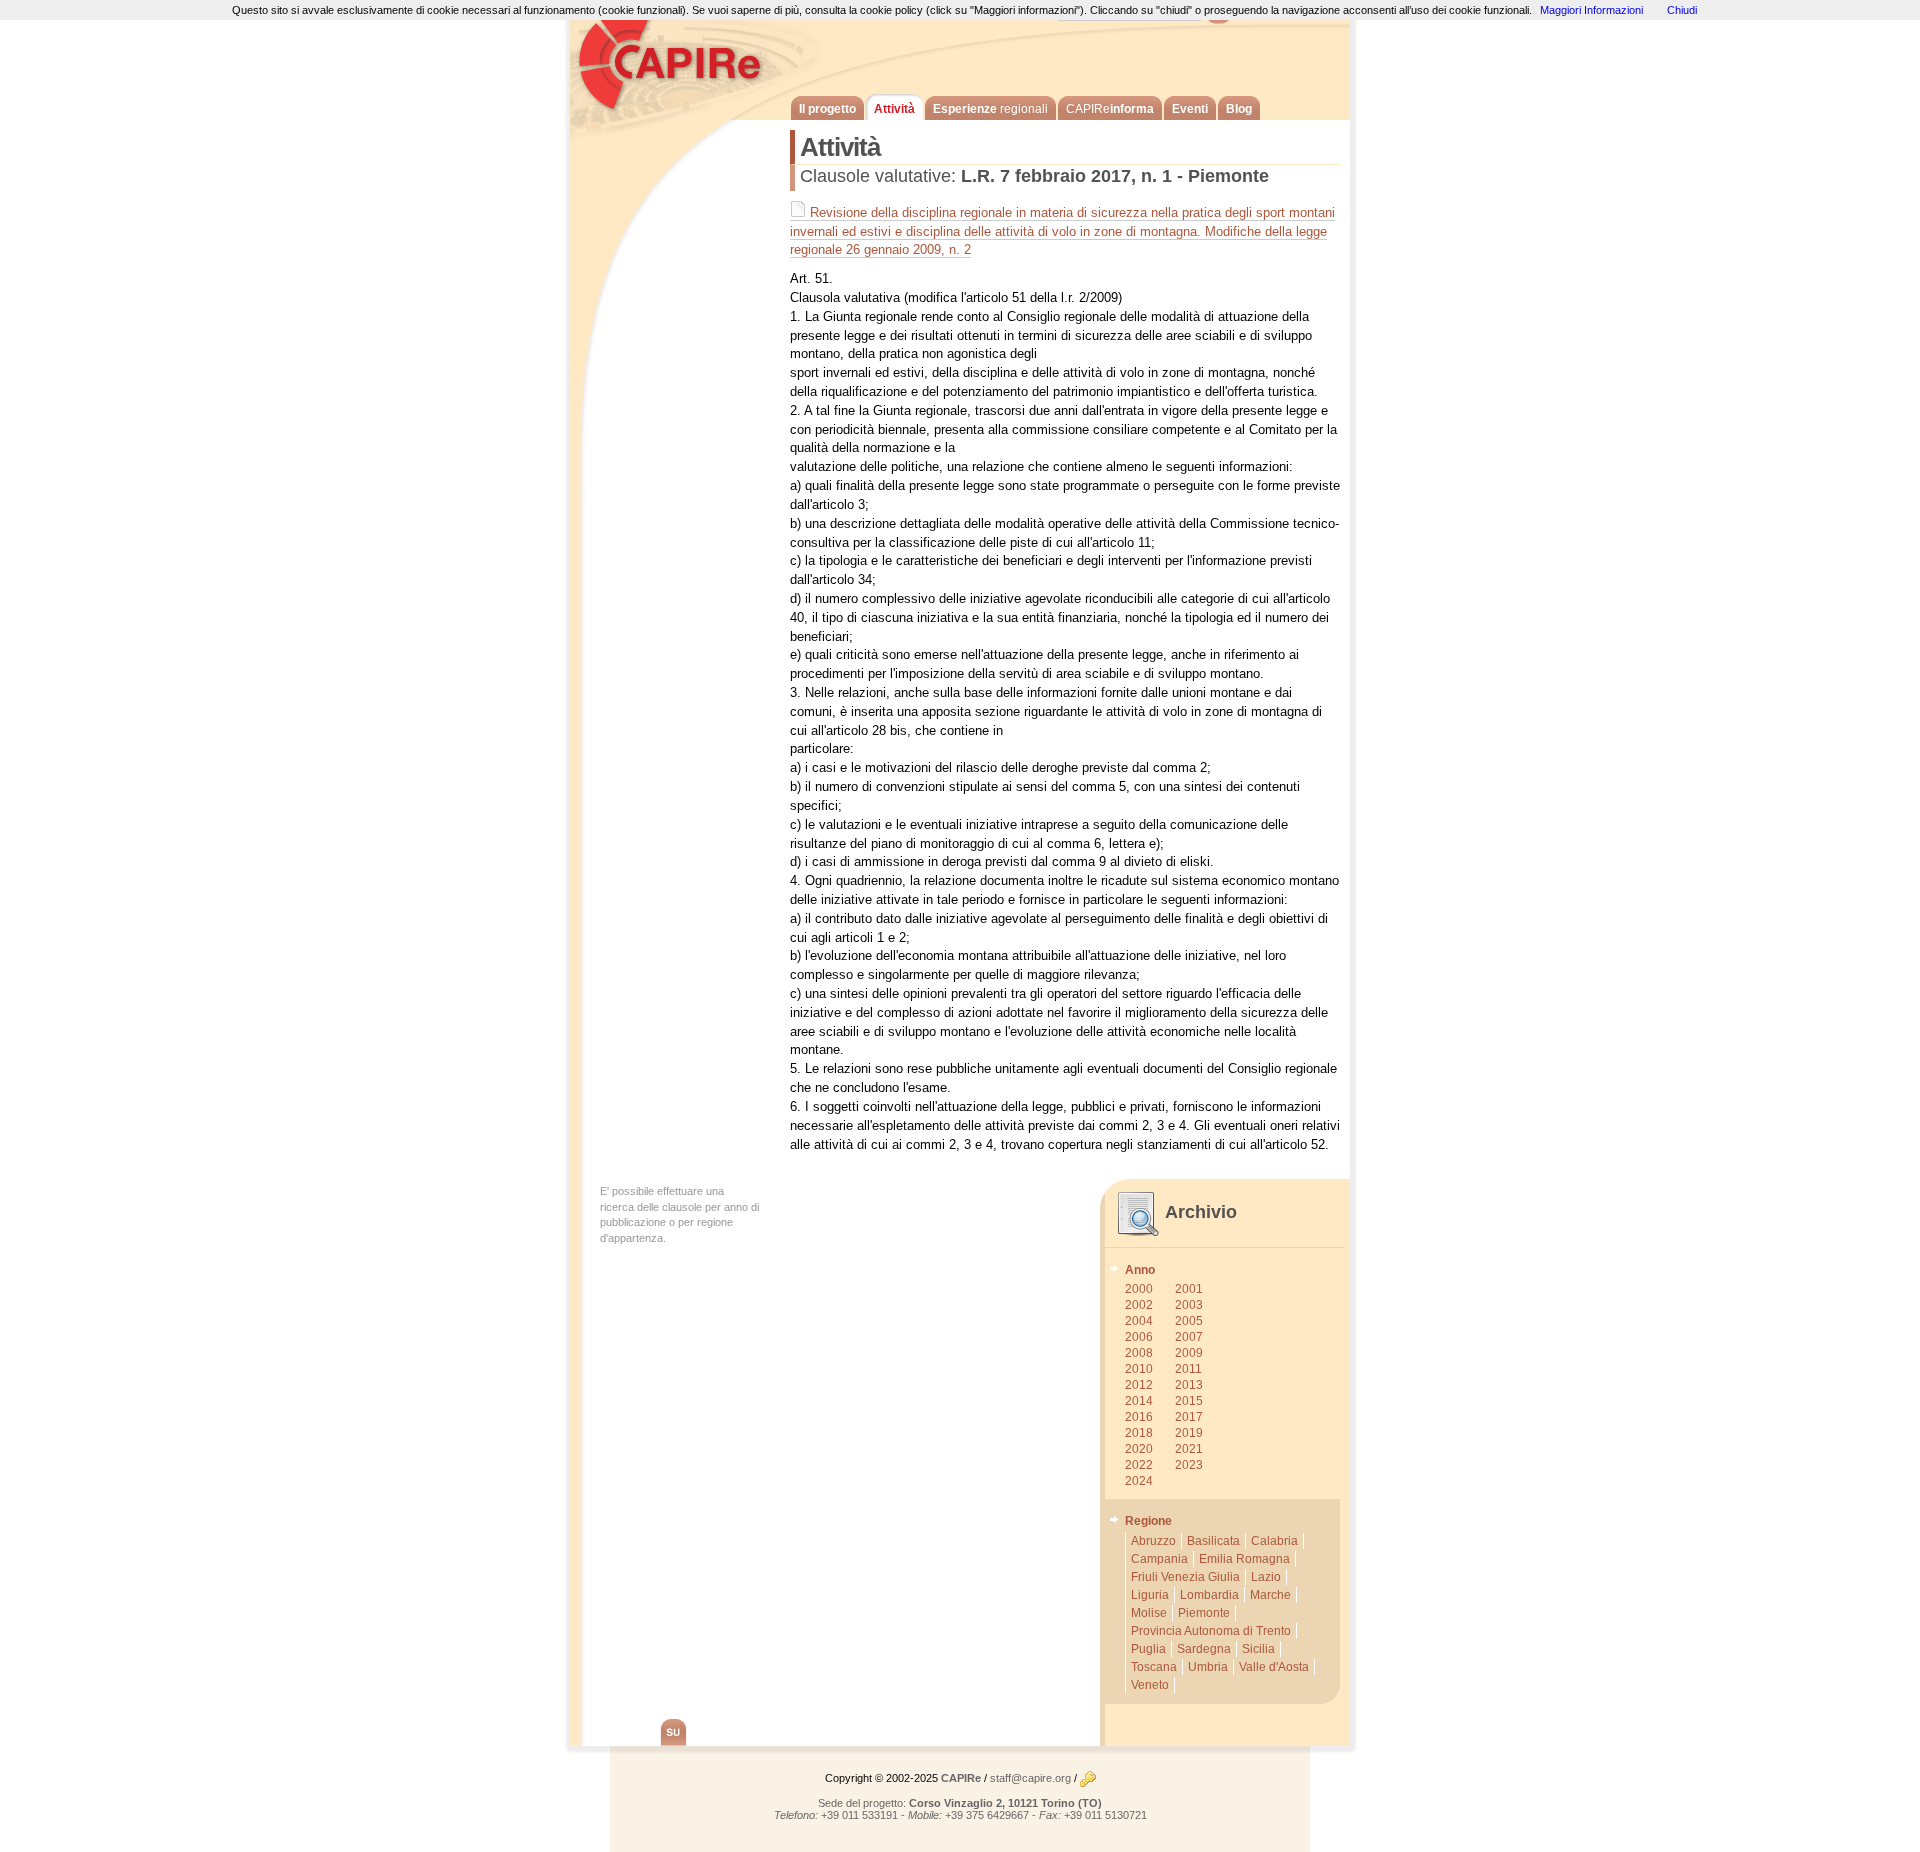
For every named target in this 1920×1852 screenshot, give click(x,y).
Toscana (1154, 1667)
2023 (1189, 1465)
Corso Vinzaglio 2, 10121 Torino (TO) (1005, 1803)
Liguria (1150, 1595)
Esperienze (990, 109)
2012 (1139, 1385)
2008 (1139, 1353)
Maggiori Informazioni (1591, 10)
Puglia (1148, 1649)
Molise (1149, 1613)
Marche (1270, 1595)
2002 (1139, 1305)
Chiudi (1682, 10)
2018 (1139, 1433)
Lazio (1266, 1577)
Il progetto (827, 109)
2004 (1139, 1321)
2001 (1189, 1289)
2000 (1139, 1289)
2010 (1139, 1369)
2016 (1139, 1417)
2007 (1189, 1337)
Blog (1239, 109)
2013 (1189, 1385)
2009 (1189, 1353)
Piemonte (1204, 1613)
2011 (1188, 1369)
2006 (1139, 1337)
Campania (1159, 1559)
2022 (1139, 1465)
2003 (1189, 1305)
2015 (1189, 1401)
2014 (1139, 1401)
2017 (1189, 1417)
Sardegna (1204, 1649)
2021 (1189, 1449)
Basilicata (1213, 1541)
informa (1110, 109)
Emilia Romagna (1244, 1559)
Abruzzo (1153, 1541)
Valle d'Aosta (1274, 1667)
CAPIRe (680, 60)
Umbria (1208, 1667)
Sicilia (1258, 1649)
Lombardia (1209, 1595)
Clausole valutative (875, 176)
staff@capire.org (1030, 1778)
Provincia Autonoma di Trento (1211, 1631)
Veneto (1150, 1685)
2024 (1139, 1481)
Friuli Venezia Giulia (1185, 1577)
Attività (894, 109)
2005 (1189, 1321)
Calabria (1274, 1541)
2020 (1139, 1449)
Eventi (1190, 109)
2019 (1189, 1433)
